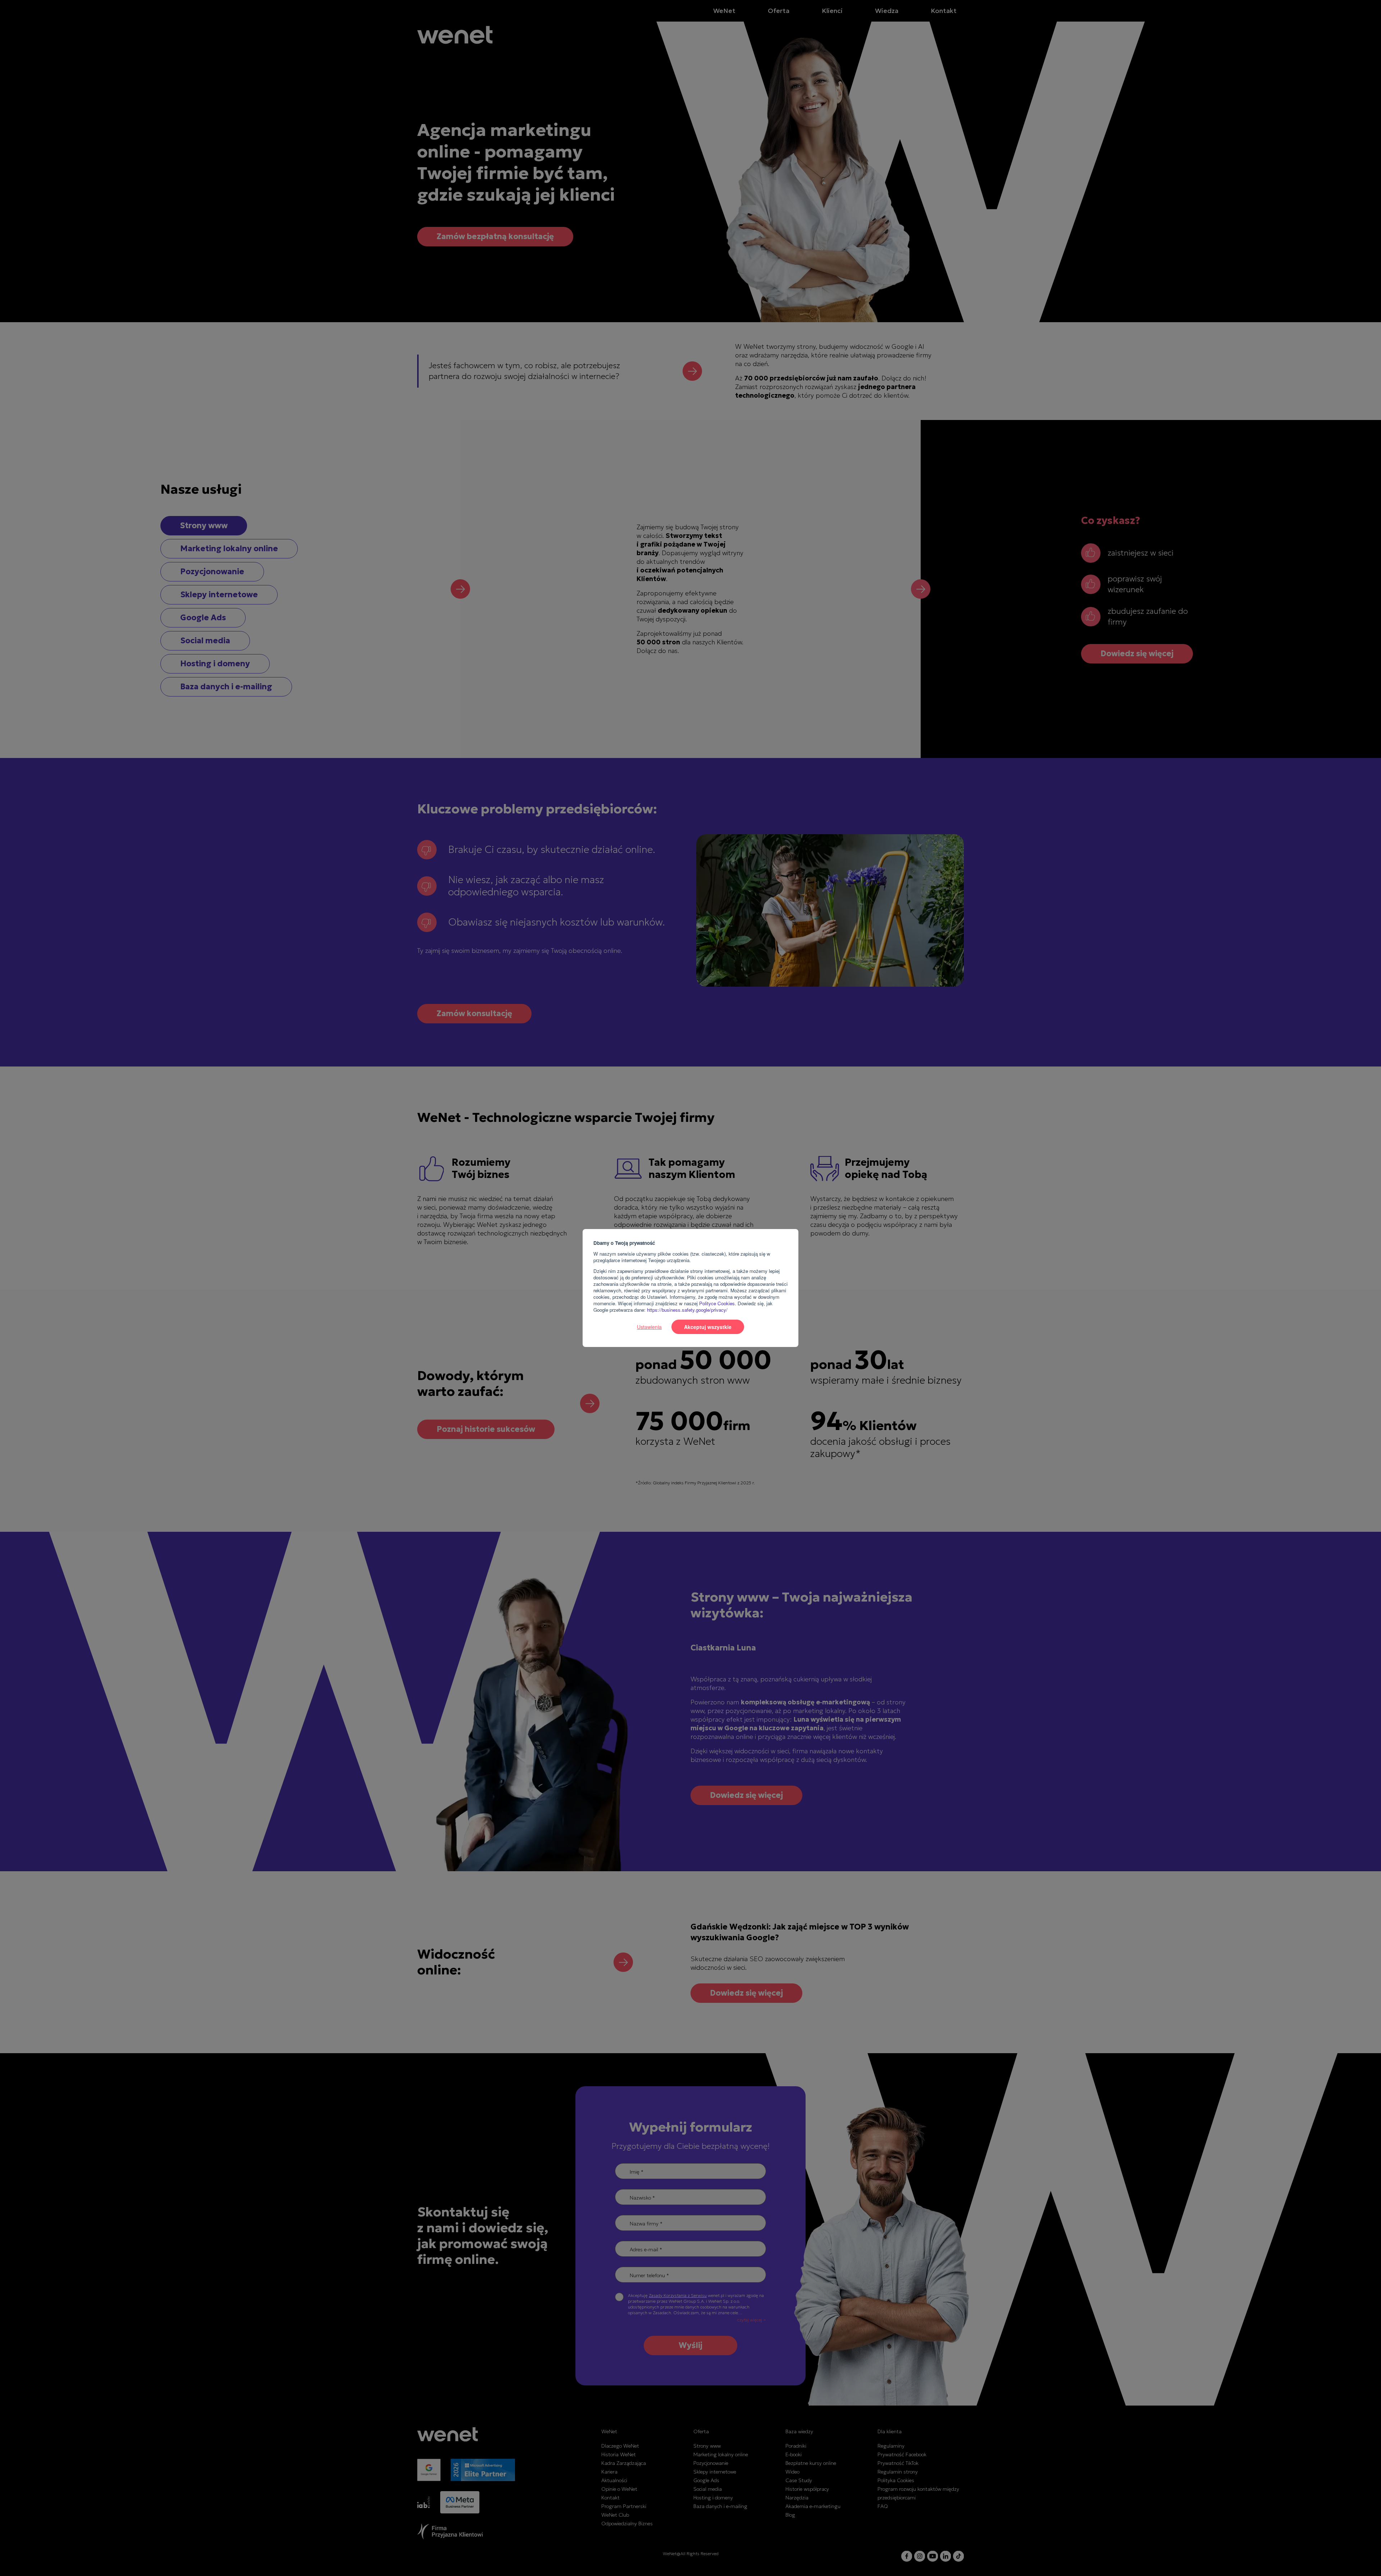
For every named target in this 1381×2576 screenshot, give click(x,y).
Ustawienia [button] (649, 1327)
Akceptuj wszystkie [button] (708, 1327)
